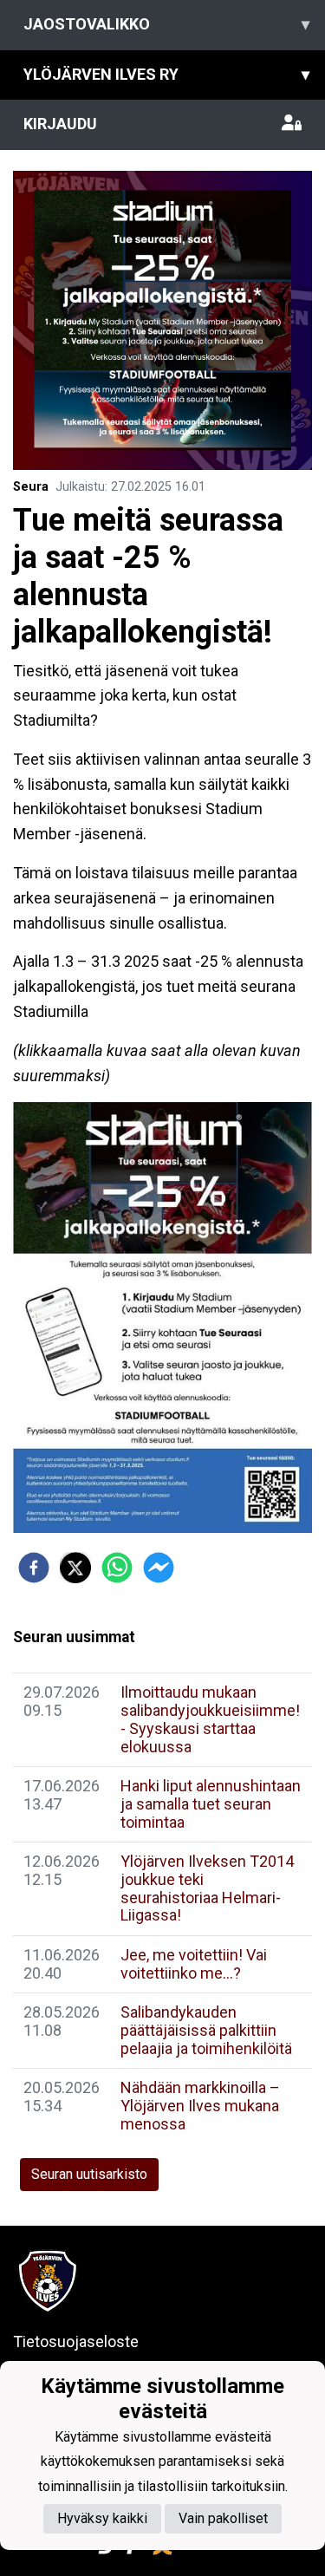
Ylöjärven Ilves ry (166, 74)
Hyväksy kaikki (102, 2518)
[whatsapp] (117, 1568)
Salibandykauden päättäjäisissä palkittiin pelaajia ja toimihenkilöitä (206, 2030)
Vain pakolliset (223, 2518)
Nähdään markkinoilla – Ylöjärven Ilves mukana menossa (200, 2105)
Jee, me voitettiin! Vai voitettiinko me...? (194, 1964)
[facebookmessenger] (159, 1568)
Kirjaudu (60, 124)
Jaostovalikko (166, 24)
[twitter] (75, 1568)
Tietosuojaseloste (76, 2341)
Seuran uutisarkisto (89, 2174)
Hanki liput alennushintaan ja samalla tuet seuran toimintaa (211, 1803)
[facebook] (34, 1568)
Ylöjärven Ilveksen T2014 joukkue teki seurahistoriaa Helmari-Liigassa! (207, 1888)
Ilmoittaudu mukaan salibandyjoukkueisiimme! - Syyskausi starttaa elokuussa (210, 1719)
